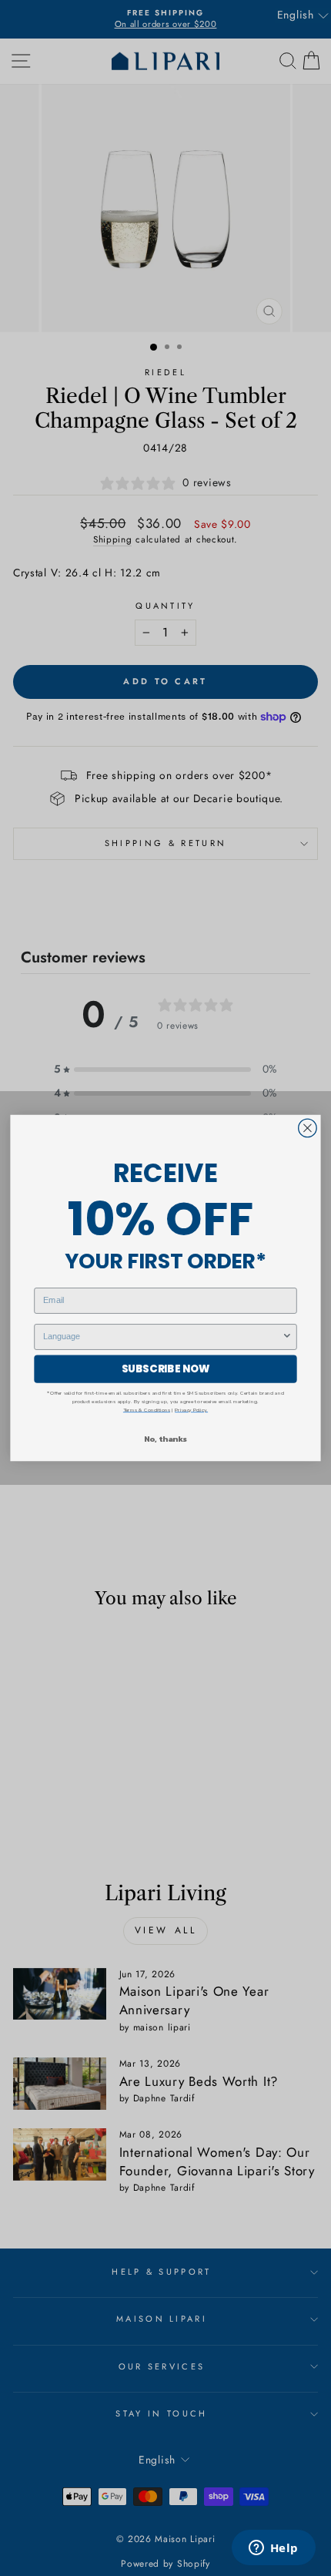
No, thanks (165, 1439)
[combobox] (162, 1337)
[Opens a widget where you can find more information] (273, 2549)
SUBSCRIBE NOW (166, 1369)
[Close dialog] (308, 1128)
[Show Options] (287, 1337)
